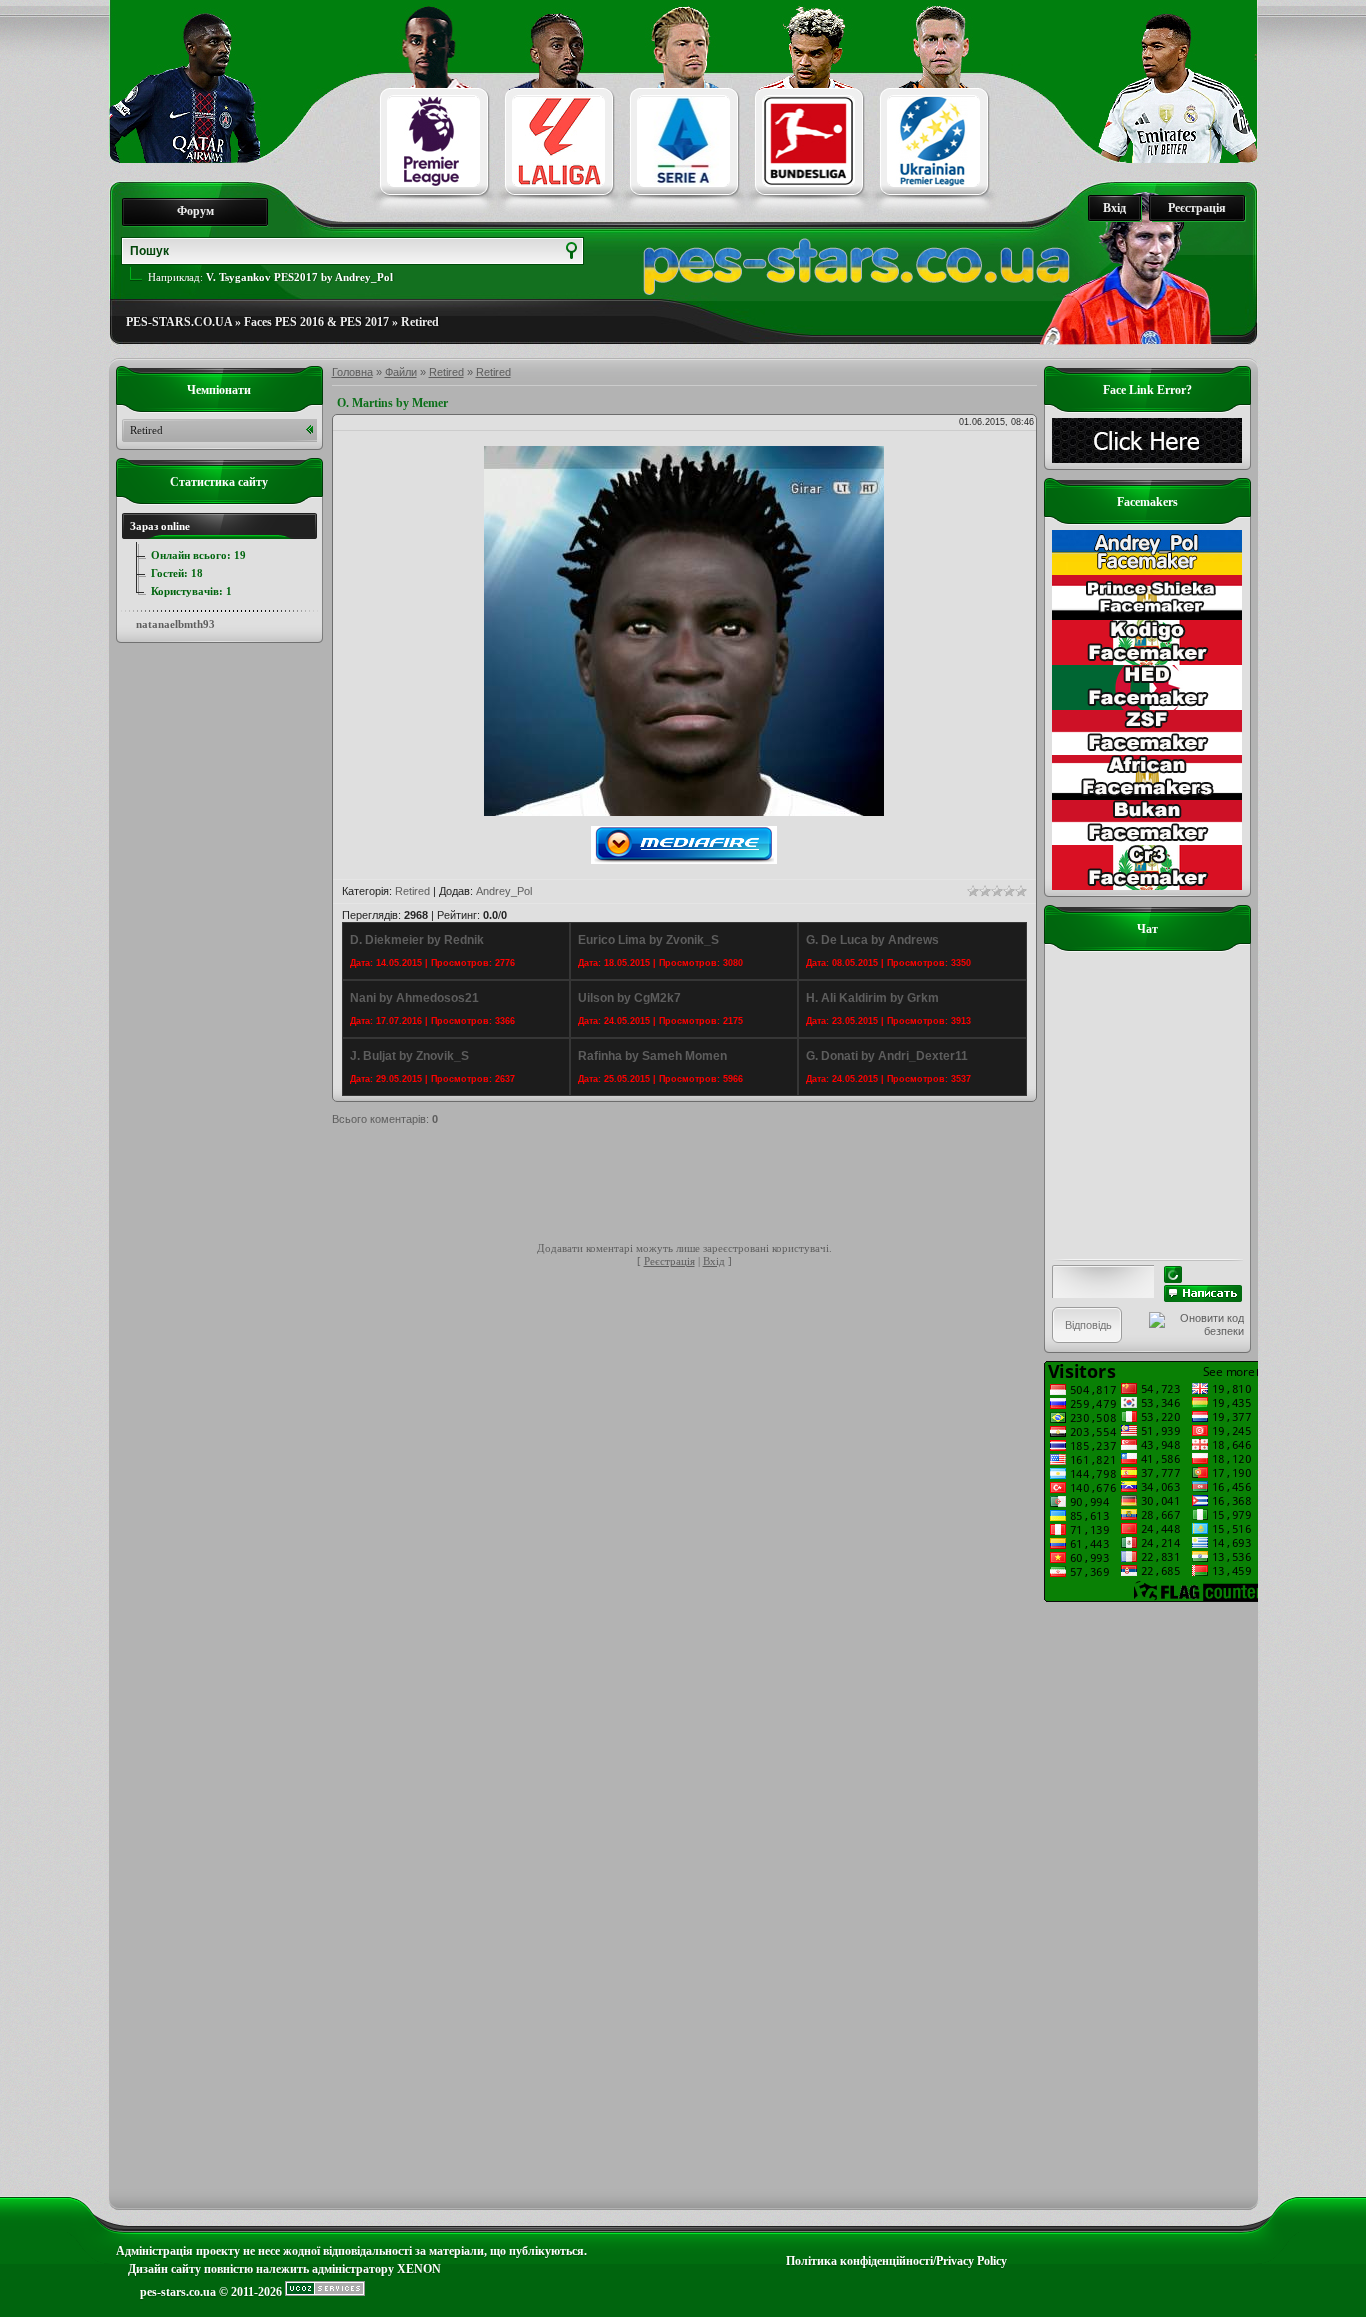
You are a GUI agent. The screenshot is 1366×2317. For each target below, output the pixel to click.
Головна (352, 372)
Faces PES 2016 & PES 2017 (316, 322)
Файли (401, 372)
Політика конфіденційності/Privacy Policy (896, 2261)
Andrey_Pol (504, 891)
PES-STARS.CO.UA (179, 322)
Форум (195, 211)
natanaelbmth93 (175, 624)
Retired (420, 322)
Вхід (1114, 208)
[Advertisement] (696, 1187)
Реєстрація (1197, 208)
